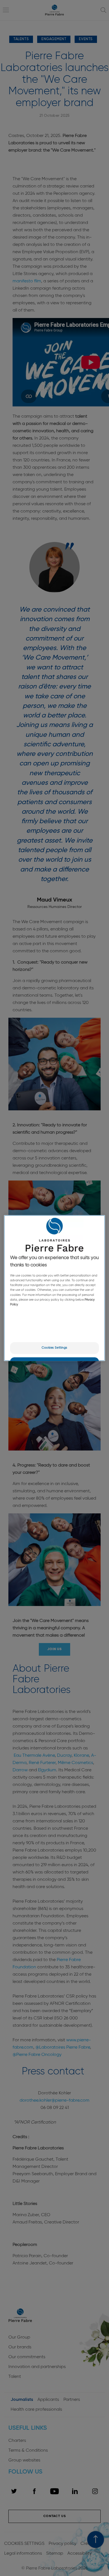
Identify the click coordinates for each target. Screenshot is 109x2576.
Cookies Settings (54, 1348)
